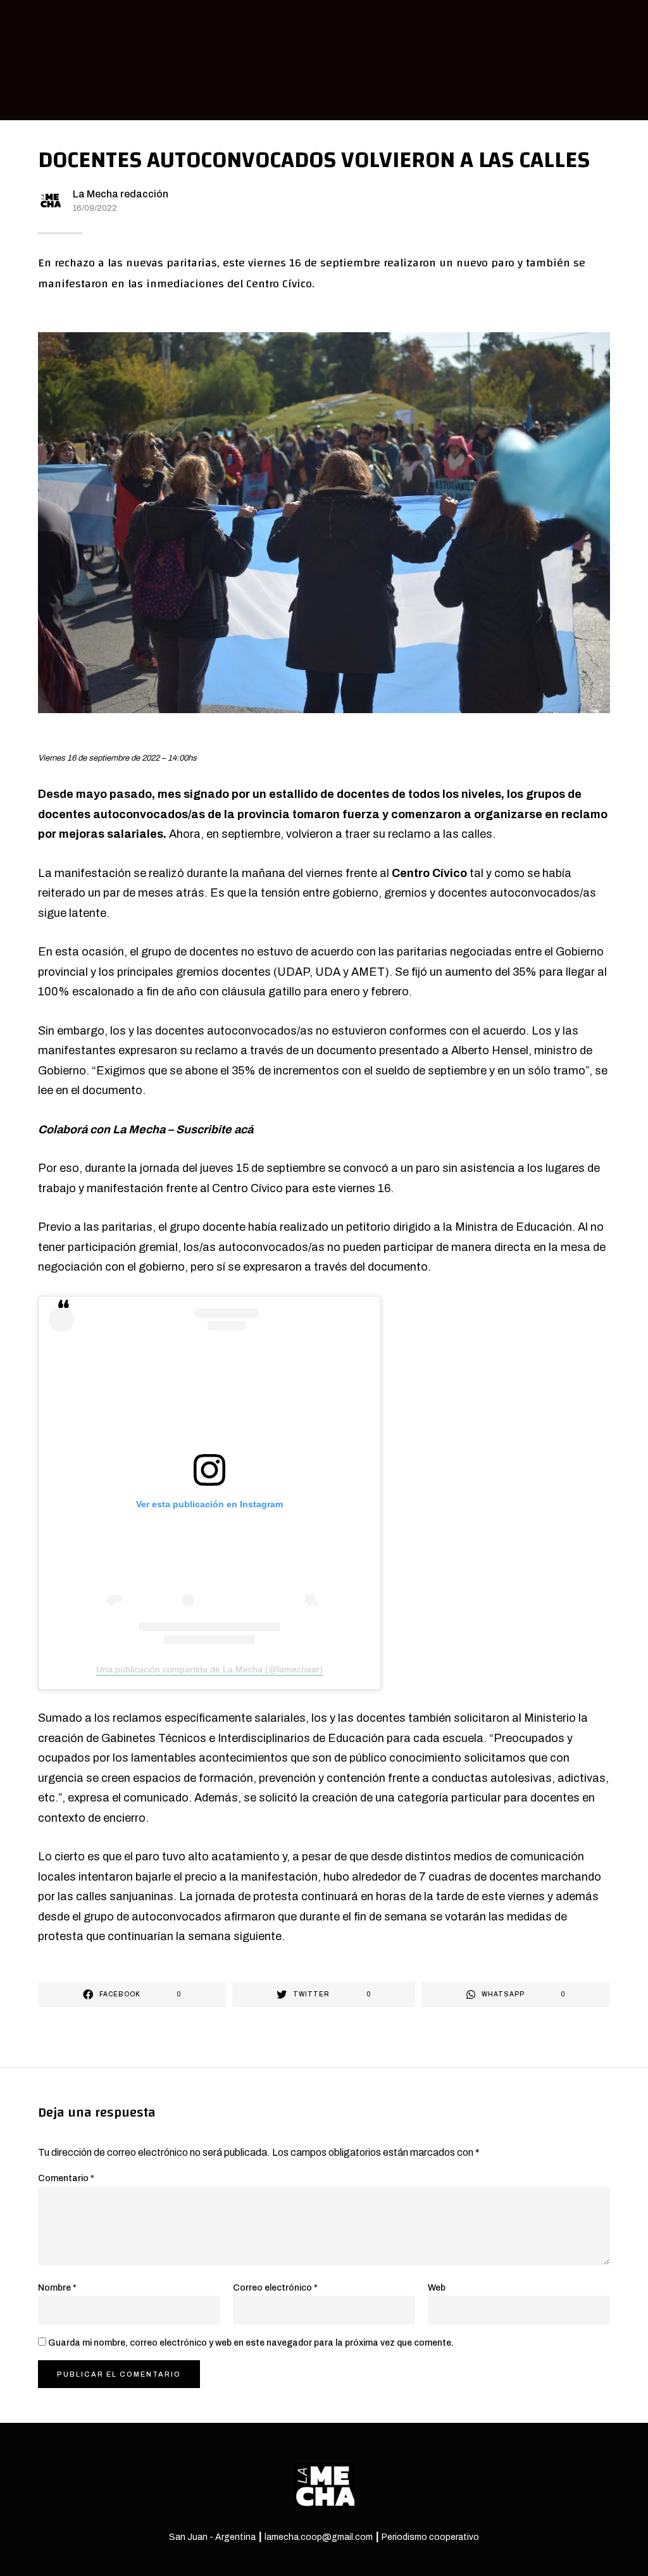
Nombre (57, 2288)
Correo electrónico (275, 2288)
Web (437, 2288)
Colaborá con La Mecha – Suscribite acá (146, 1129)
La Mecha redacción (121, 194)
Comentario (66, 2178)
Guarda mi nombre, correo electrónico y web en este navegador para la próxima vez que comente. (251, 2343)
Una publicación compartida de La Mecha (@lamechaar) (209, 1669)
